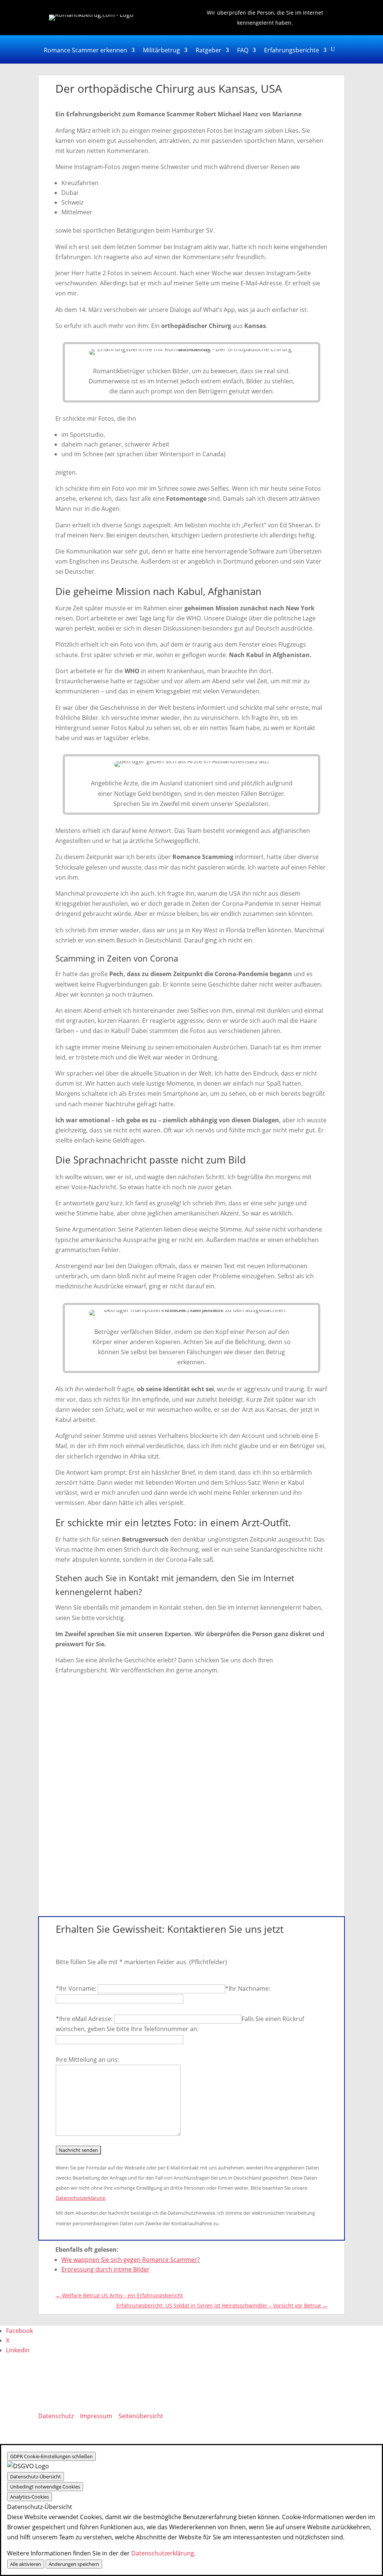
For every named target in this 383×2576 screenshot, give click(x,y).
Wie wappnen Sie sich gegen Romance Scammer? (131, 2260)
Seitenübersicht (141, 2416)
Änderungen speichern (74, 2564)
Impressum (96, 2416)
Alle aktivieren (26, 2564)
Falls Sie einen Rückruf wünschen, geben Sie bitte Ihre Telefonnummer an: (180, 2024)
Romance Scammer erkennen (85, 51)
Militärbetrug (161, 51)
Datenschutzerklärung (80, 2198)
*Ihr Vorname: (77, 1988)
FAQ (243, 51)
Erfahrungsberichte (292, 51)
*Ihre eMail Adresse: (85, 2019)
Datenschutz (56, 2416)
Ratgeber (209, 51)
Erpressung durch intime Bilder (105, 2269)
